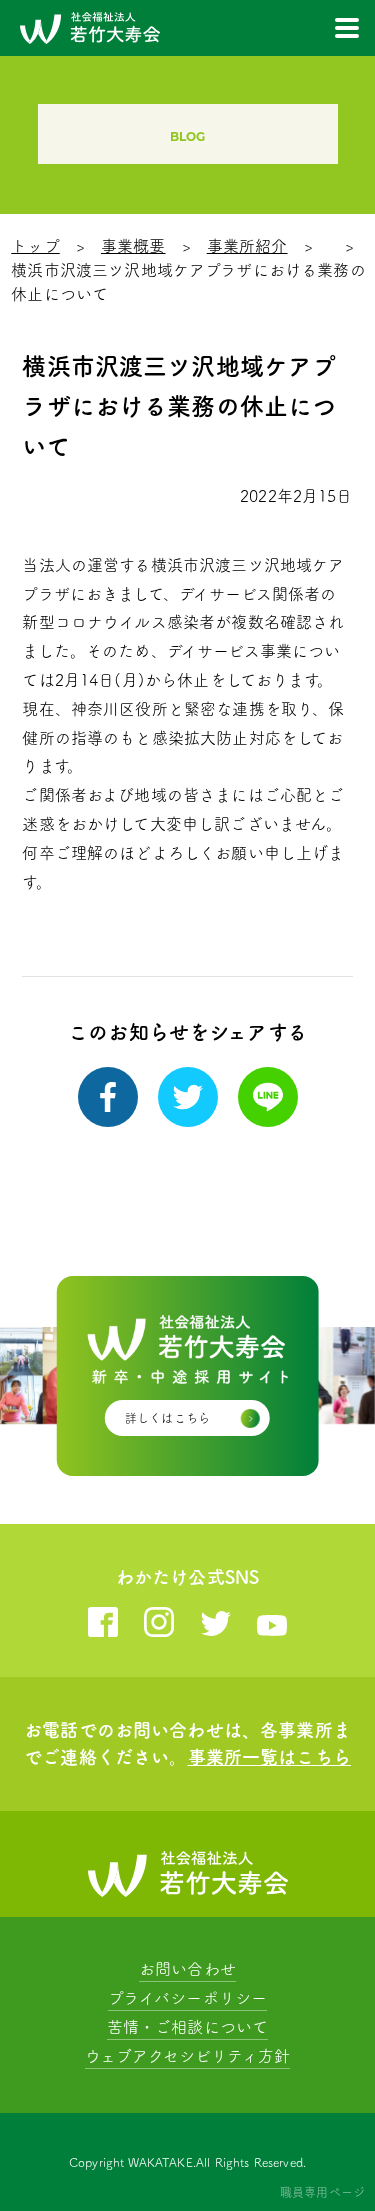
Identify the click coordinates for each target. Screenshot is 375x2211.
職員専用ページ (322, 2192)
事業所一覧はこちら (269, 1757)
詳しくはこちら (167, 1418)
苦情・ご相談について (188, 2027)
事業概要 (133, 246)
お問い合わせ (187, 1969)
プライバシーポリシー (188, 1998)
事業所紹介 (247, 246)
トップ (35, 246)
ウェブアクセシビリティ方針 (187, 2056)
